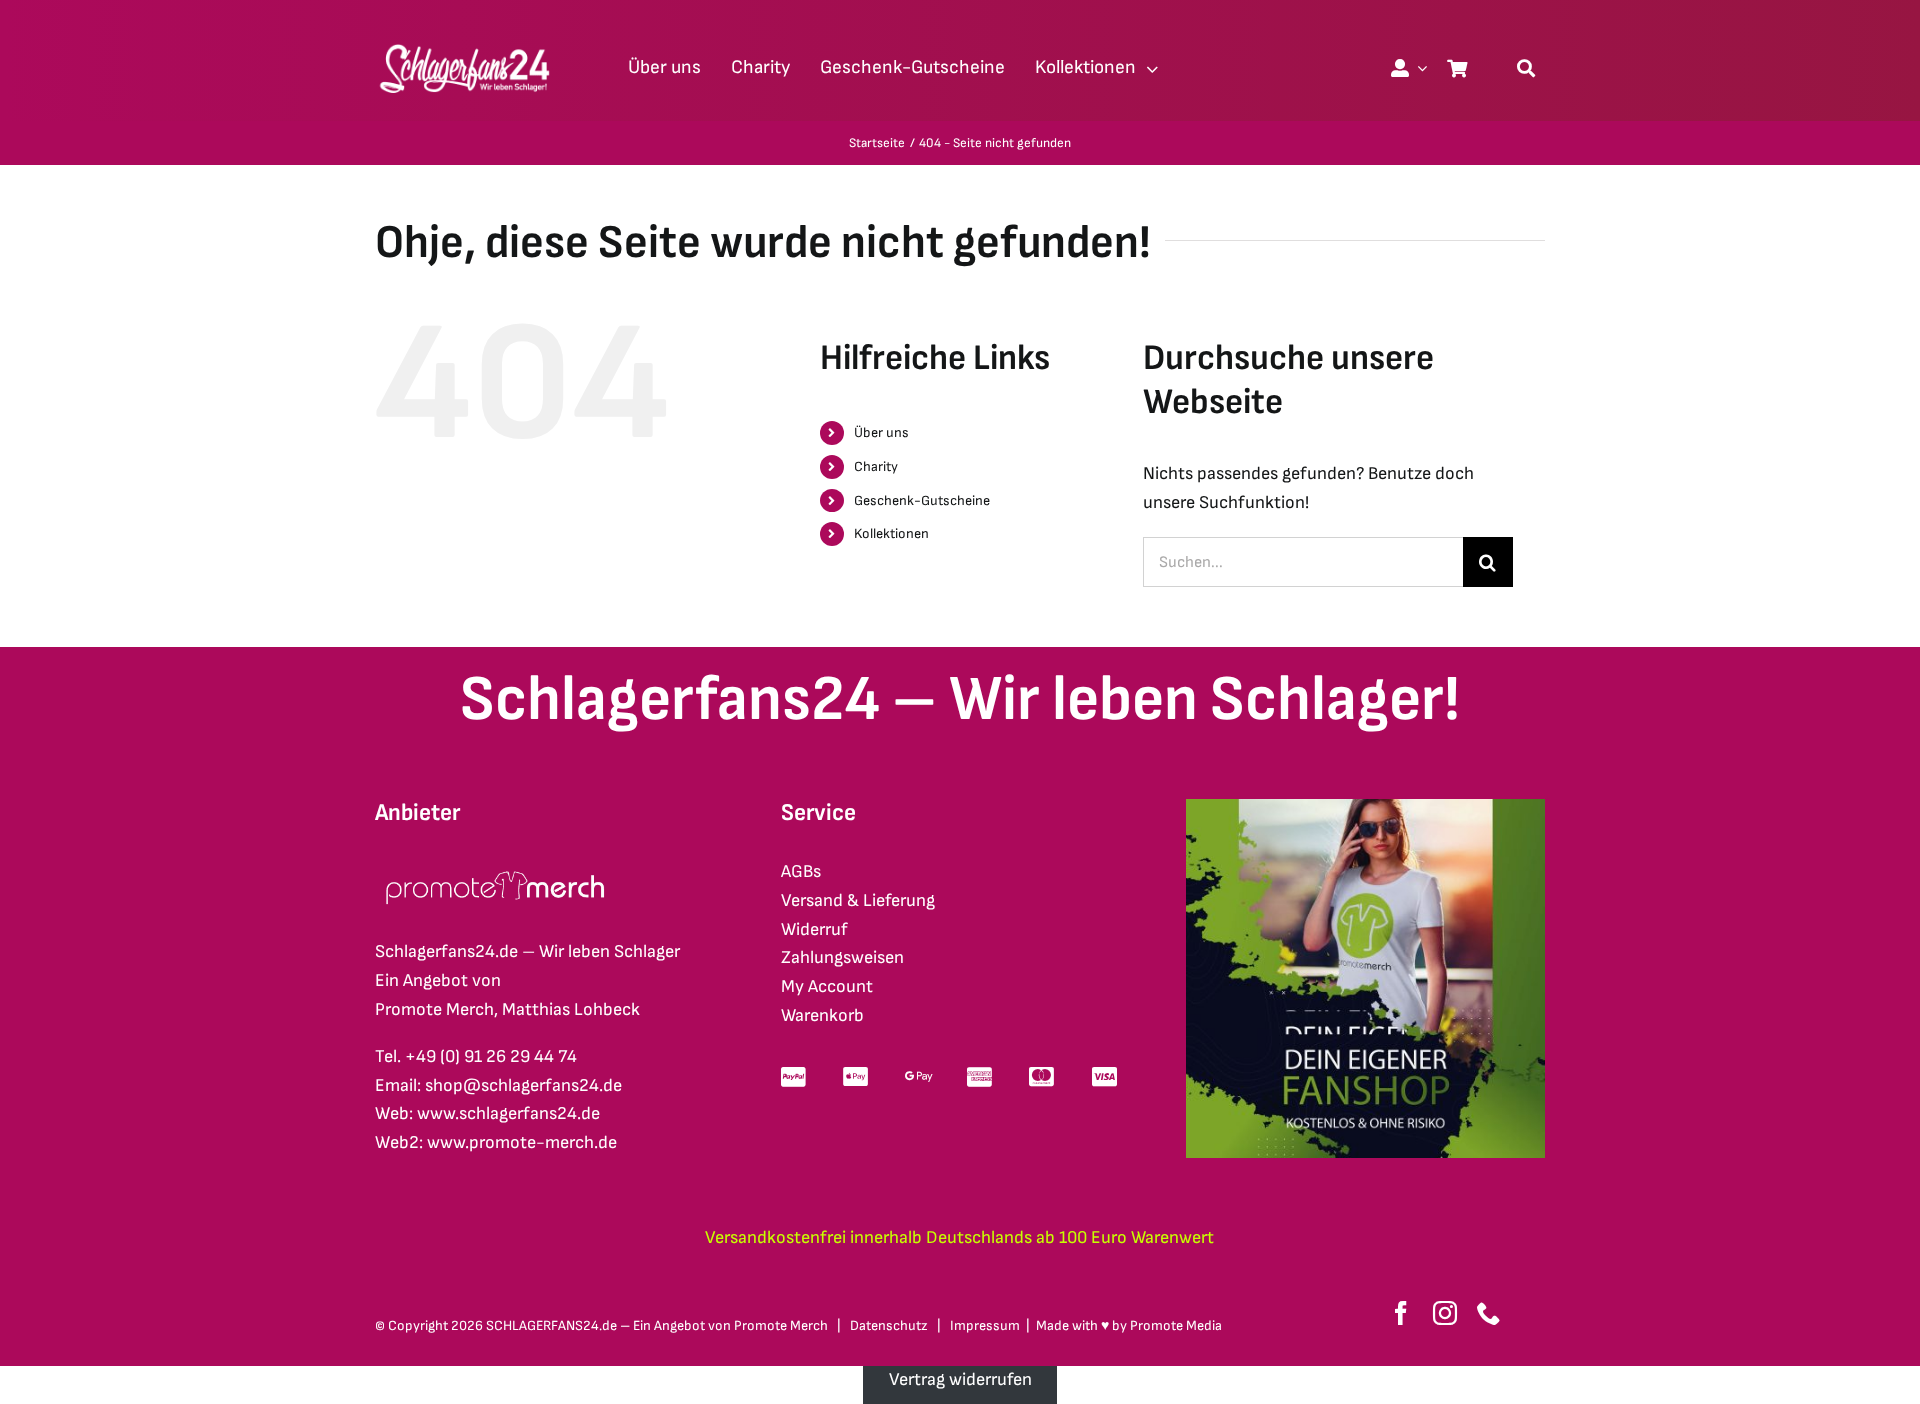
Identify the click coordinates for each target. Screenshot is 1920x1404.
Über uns (881, 432)
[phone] (1489, 1313)
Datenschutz (889, 1325)
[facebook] (1401, 1313)
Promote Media (1176, 1325)
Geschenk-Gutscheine (922, 500)
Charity (876, 466)
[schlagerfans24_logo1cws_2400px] (466, 41)
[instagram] (1445, 1313)
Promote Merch (781, 1325)
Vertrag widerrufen (960, 1379)
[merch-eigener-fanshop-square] (1365, 807)
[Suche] (1526, 68)
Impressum (985, 1325)
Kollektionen (891, 533)
